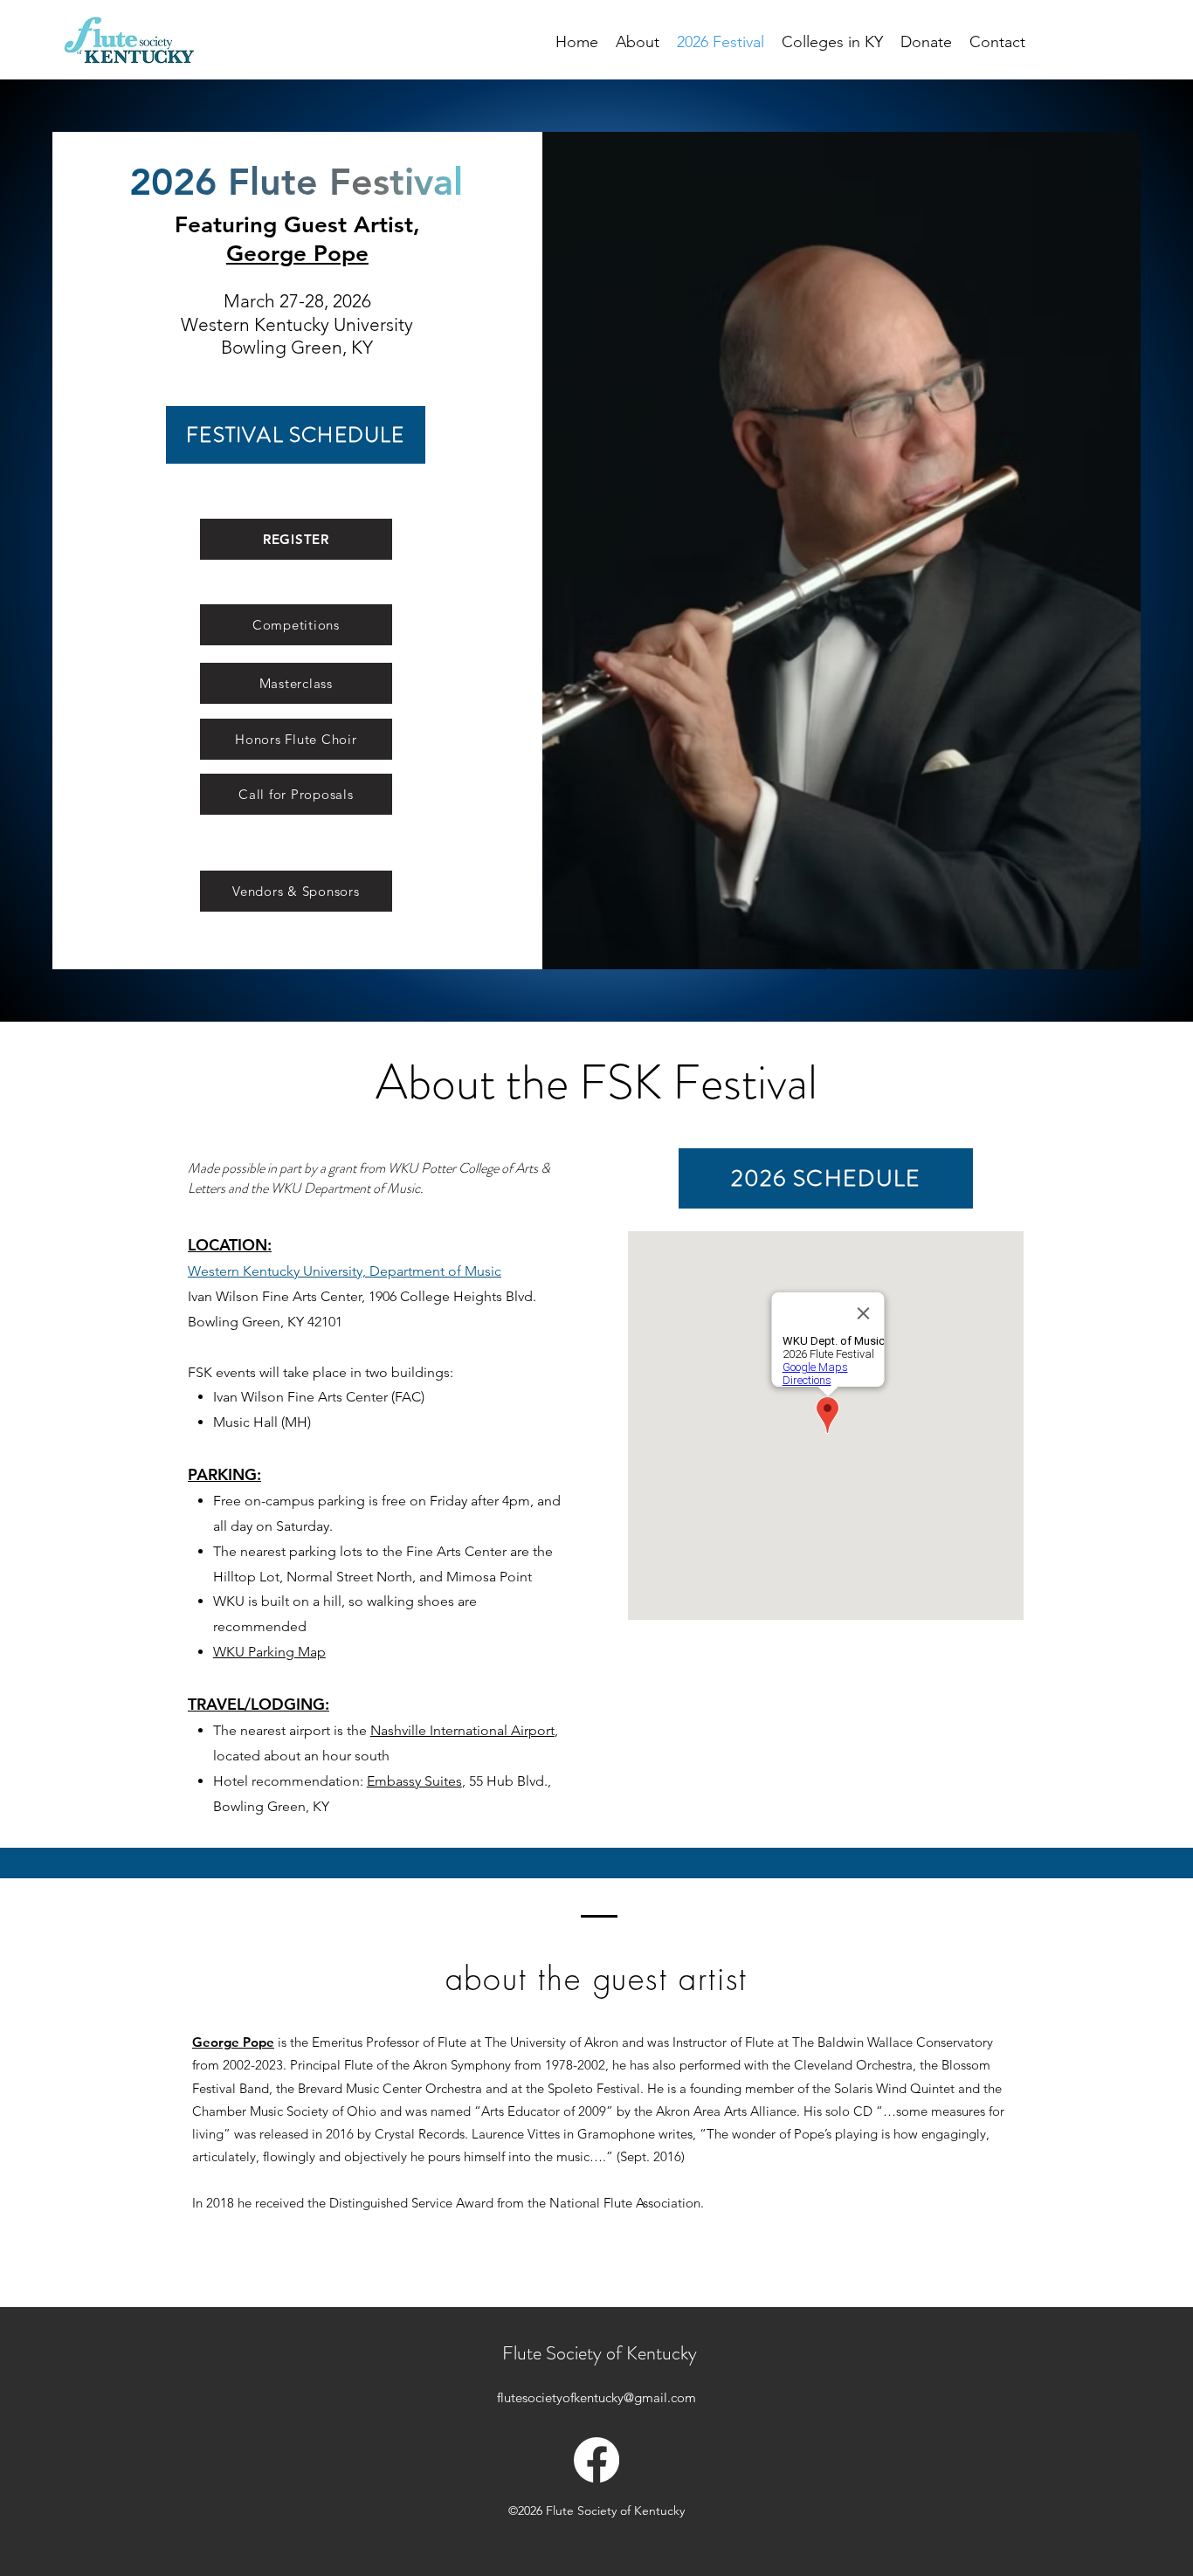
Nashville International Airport (462, 1730)
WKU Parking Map (269, 1652)
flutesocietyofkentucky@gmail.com (596, 2397)
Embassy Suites (414, 1781)
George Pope (297, 254)
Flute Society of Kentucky (600, 2353)
